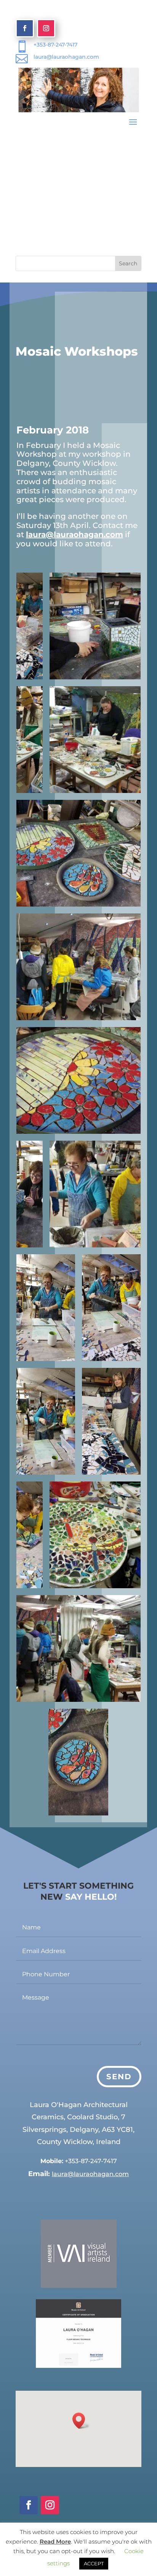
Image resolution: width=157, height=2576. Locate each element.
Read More (55, 2541)
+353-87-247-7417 (55, 45)
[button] (81, 2421)
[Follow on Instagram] (46, 28)
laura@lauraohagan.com (66, 57)
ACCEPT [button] (94, 2563)
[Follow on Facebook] (25, 28)
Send (119, 2077)
